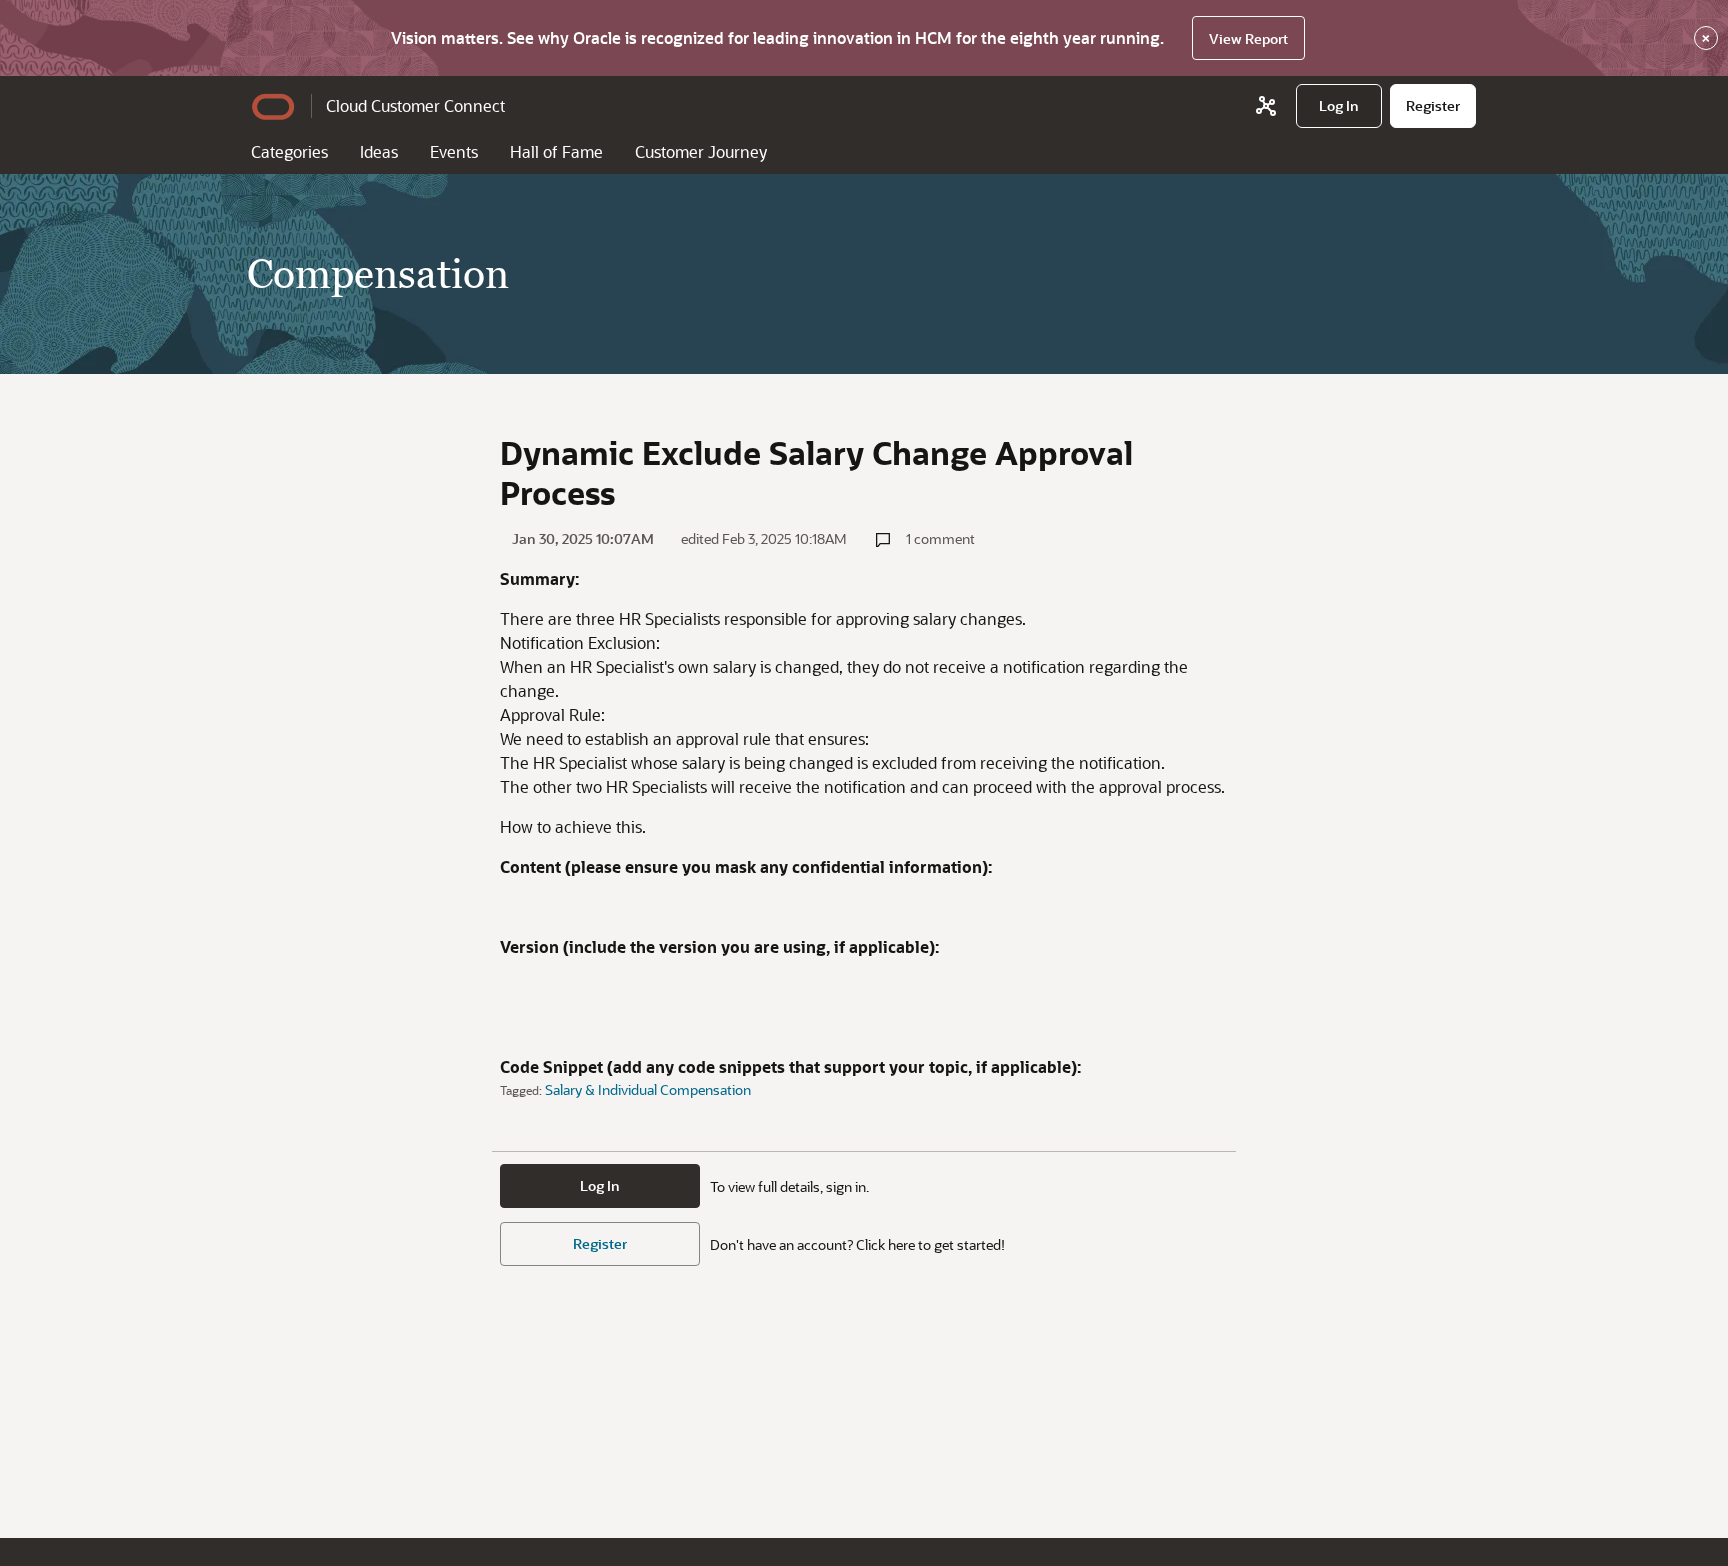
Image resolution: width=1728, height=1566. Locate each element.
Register (600, 1243)
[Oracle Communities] (1266, 106)
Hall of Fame (556, 151)
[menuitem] (1339, 106)
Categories (289, 151)
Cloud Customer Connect (415, 105)
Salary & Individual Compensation (648, 1089)
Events (454, 151)
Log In (600, 1185)
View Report (1248, 38)
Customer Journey (701, 151)
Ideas (379, 151)
